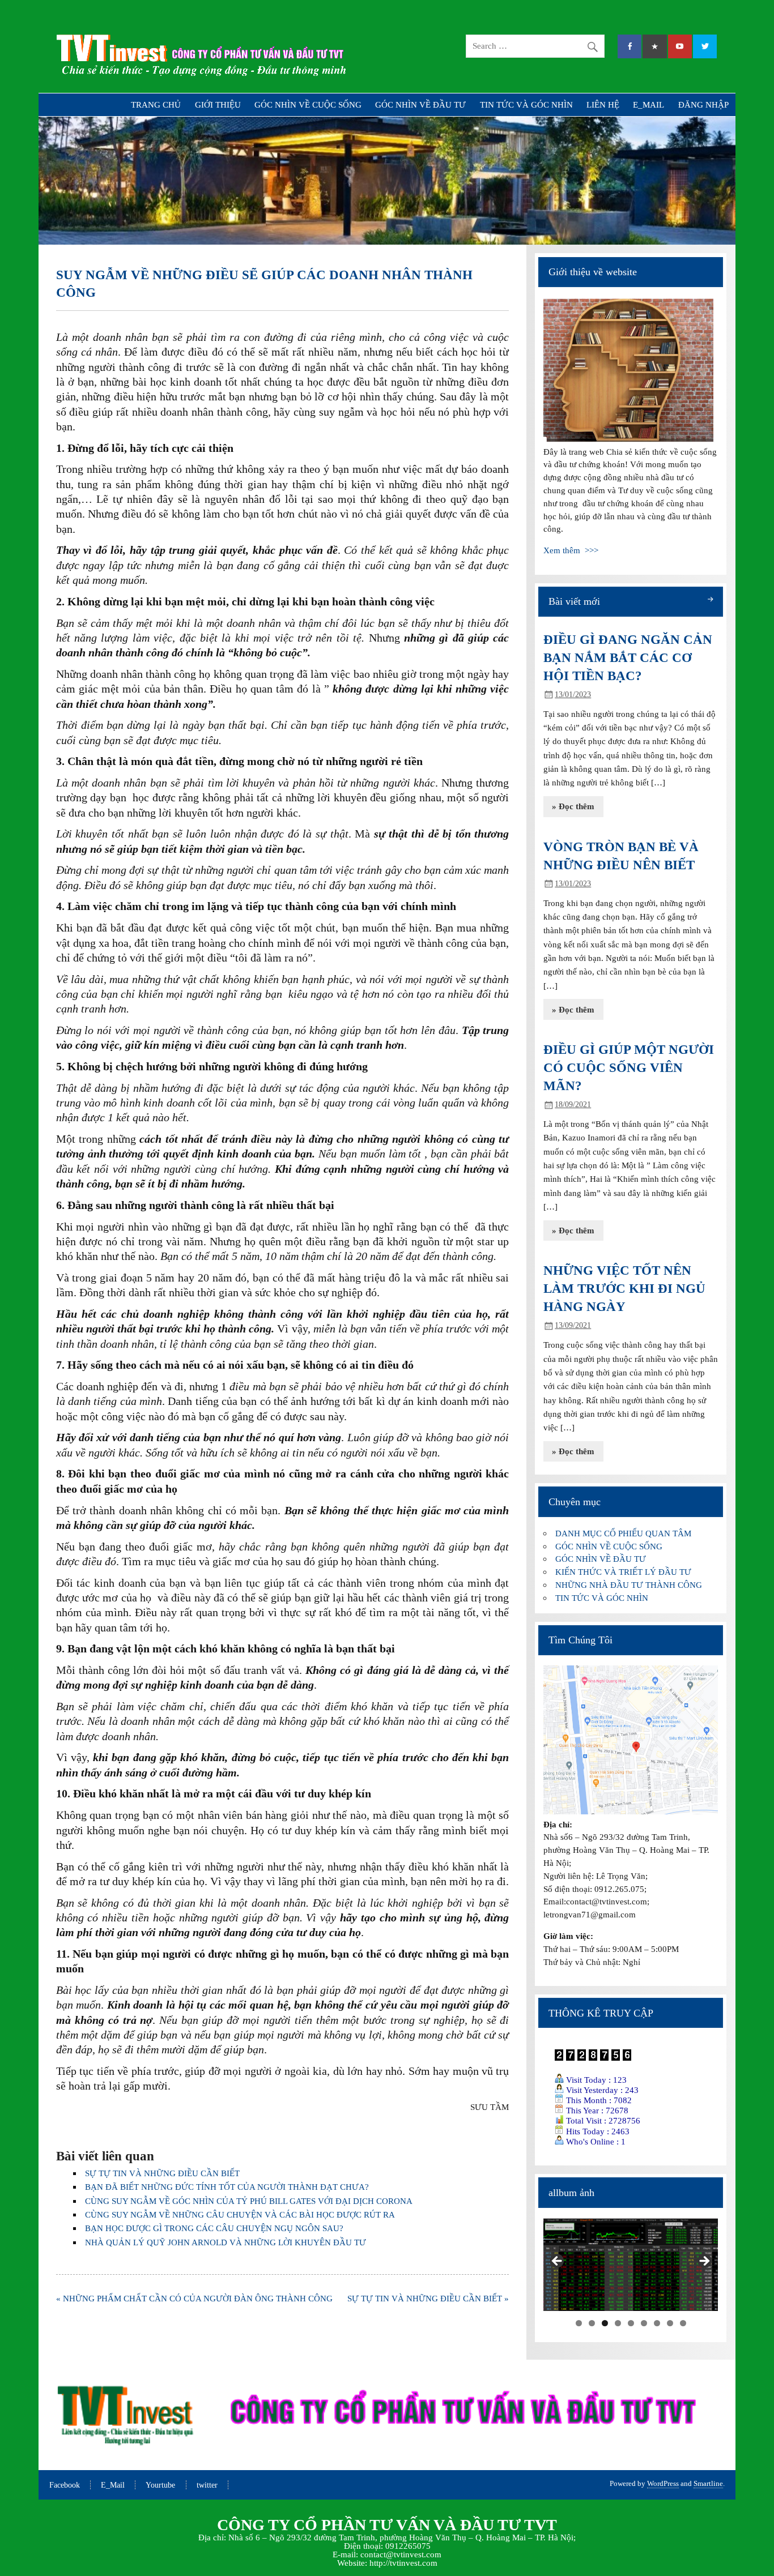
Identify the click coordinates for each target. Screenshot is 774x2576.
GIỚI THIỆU (218, 104)
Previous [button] (558, 2262)
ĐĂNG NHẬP (703, 104)
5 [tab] (631, 2323)
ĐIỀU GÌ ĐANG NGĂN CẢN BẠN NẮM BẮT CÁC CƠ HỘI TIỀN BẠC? (628, 658)
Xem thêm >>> (571, 550)
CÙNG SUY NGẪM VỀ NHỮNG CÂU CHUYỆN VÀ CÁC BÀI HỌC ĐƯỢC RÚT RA (240, 2214)
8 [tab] (670, 2323)
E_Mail (113, 2485)
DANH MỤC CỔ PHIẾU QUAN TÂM (623, 1533)
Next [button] (704, 2262)
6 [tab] (644, 2323)
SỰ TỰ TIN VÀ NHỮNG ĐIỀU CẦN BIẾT (162, 2173)
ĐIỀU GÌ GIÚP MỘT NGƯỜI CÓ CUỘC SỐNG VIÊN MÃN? (629, 1068)
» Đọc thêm (573, 806)
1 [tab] (579, 2323)
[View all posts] (710, 601)
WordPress (663, 2483)
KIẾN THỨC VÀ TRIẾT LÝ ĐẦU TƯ (623, 1572)
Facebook (65, 2485)
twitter (207, 2485)
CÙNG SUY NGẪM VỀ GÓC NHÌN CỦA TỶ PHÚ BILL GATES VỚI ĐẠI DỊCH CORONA (249, 2201)
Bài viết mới (574, 601)
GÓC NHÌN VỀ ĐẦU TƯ (420, 104)
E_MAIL (648, 104)
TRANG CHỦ (156, 104)
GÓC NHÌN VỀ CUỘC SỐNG (308, 104)
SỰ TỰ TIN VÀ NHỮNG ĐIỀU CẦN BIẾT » (428, 2298)
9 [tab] (683, 2323)
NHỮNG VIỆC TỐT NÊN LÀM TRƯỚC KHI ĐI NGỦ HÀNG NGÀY (624, 1289)
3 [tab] (605, 2323)
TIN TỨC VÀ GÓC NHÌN (526, 104)
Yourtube (160, 2485)
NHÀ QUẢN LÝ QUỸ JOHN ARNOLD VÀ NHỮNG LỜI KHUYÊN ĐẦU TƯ (226, 2242)
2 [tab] (592, 2323)
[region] (631, 2265)
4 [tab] (618, 2323)
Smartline (708, 2483)
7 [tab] (657, 2323)
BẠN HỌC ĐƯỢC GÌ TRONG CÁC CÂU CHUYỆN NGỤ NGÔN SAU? (214, 2228)
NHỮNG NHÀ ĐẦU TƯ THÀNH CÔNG (629, 1585)
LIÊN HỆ (603, 104)
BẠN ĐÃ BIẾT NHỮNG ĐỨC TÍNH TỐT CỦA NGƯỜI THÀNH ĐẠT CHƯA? (227, 2187)
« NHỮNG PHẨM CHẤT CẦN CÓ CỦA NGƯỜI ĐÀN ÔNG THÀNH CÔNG (194, 2298)
